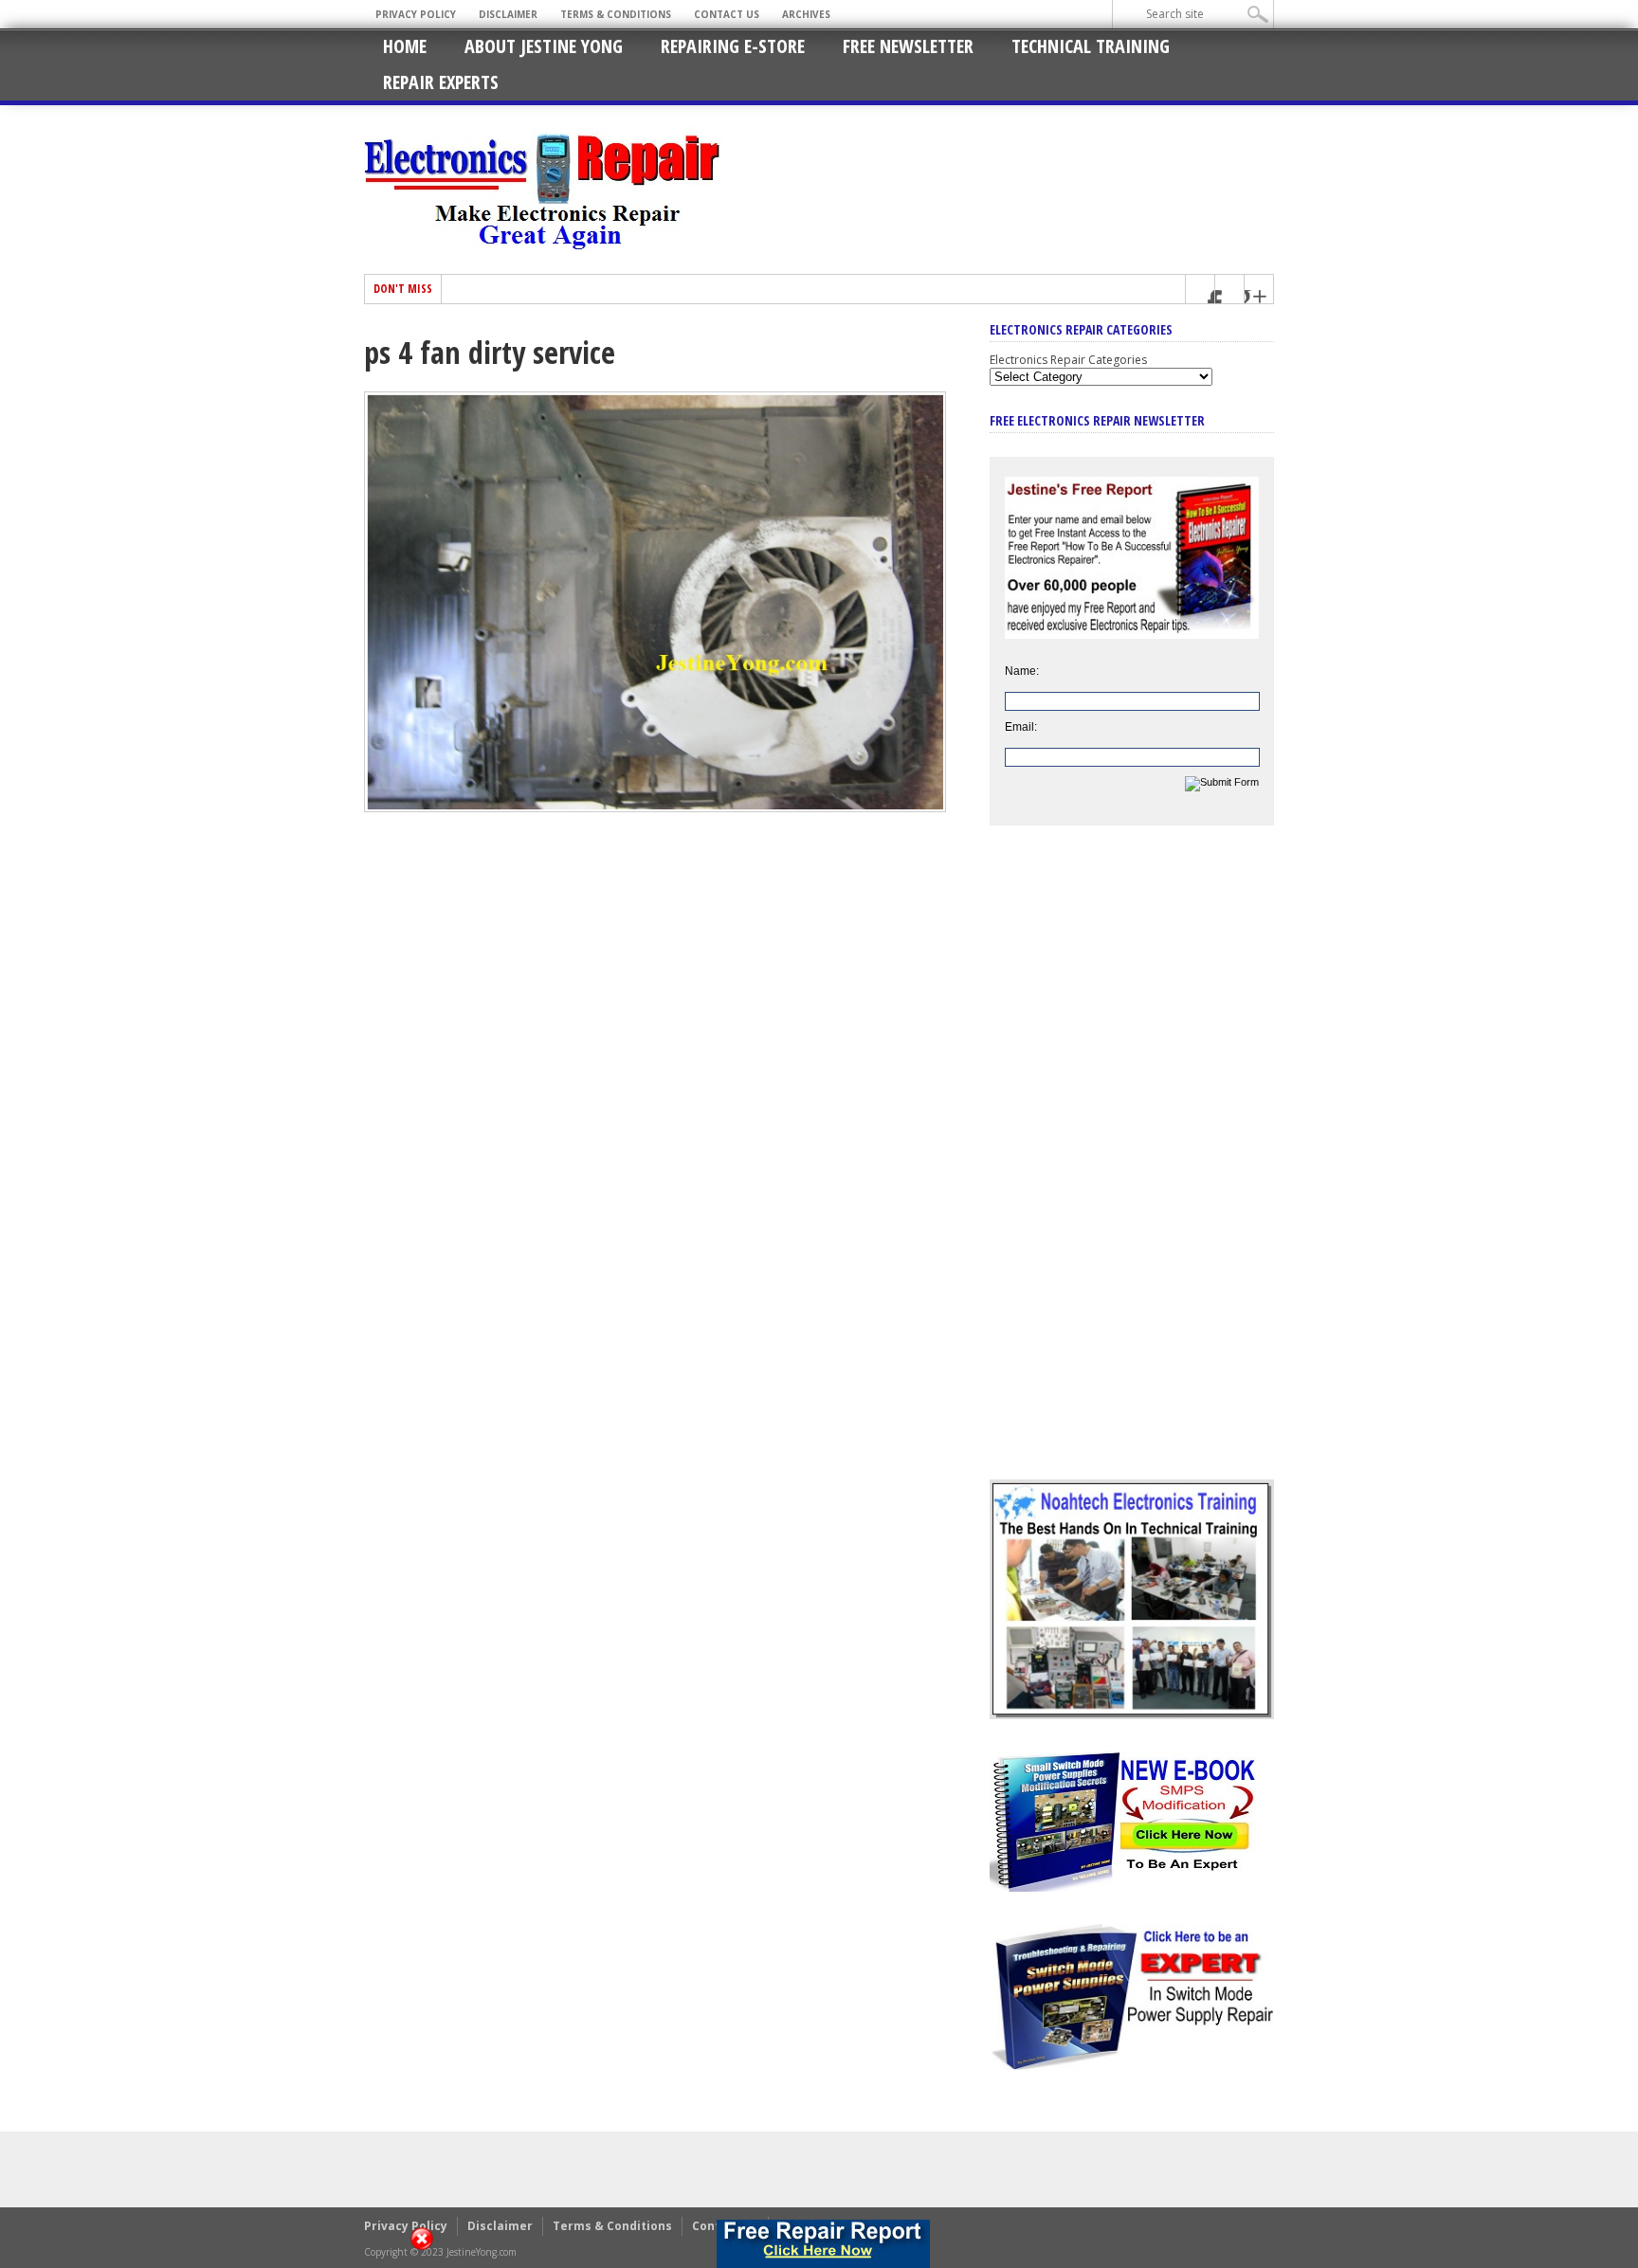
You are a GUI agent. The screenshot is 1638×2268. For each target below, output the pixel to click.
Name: (1022, 671)
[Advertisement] (1132, 1167)
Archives (806, 14)
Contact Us (727, 14)
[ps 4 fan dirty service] (655, 807)
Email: (1021, 727)
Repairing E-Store (733, 46)
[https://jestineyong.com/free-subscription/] (823, 2244)
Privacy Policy (416, 14)
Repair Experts (441, 82)
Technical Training (1091, 46)
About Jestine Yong (544, 46)
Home (405, 46)
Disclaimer (508, 14)
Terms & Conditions (616, 14)
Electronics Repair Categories (1068, 360)
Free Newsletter (908, 46)
